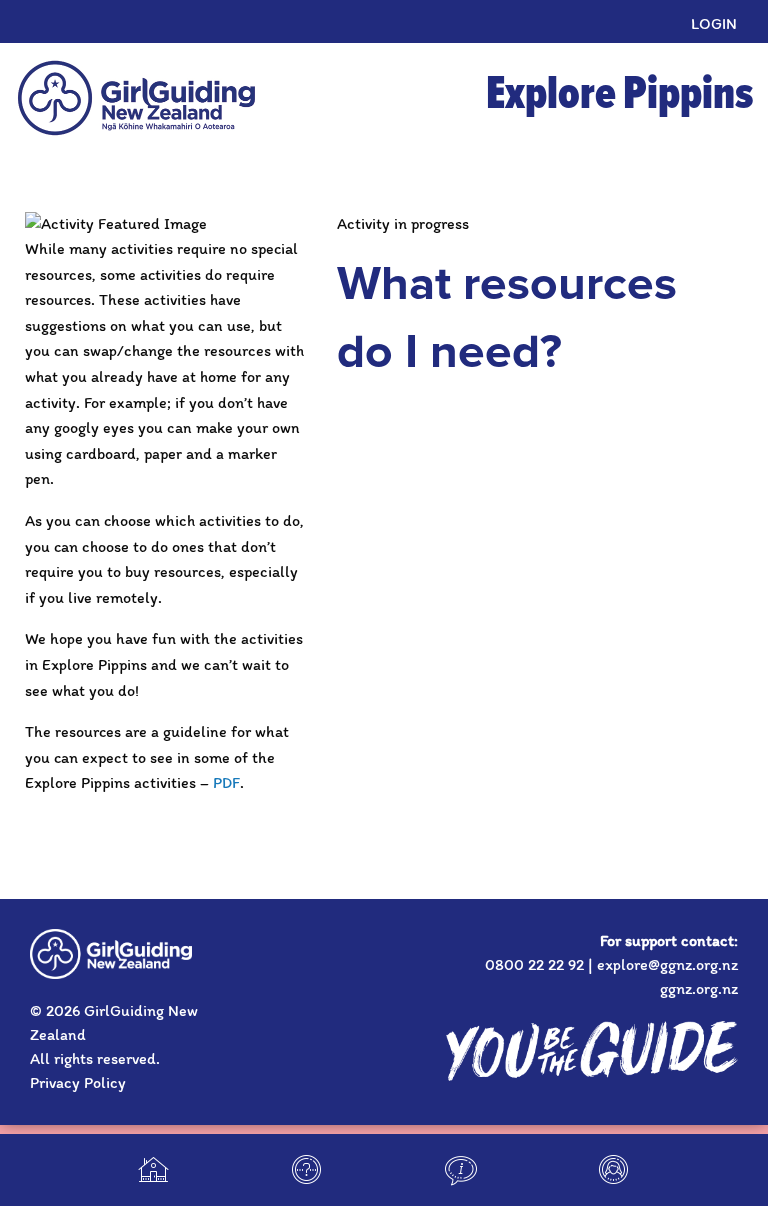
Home (154, 1170)
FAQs (307, 1170)
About (461, 1170)
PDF (226, 782)
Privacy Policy (78, 1082)
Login (714, 23)
